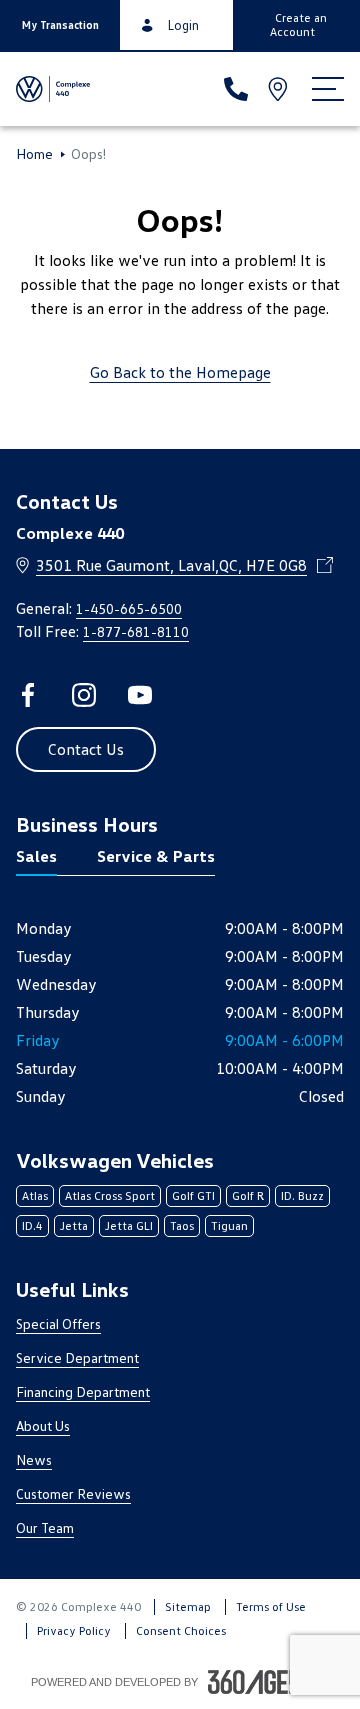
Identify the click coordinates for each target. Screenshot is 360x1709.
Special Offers (58, 1323)
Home (34, 154)
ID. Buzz (302, 1195)
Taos (182, 1225)
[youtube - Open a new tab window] (140, 695)
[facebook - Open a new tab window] (28, 695)
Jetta (74, 1225)
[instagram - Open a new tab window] (84, 695)
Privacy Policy (74, 1630)
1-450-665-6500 (129, 608)
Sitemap (188, 1606)
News (34, 1459)
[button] (60, 25)
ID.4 (32, 1225)
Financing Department (83, 1391)
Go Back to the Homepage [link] (180, 372)
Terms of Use (271, 1606)
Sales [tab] (36, 856)
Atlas (35, 1195)
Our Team (45, 1527)
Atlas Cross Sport (110, 1195)
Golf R (248, 1195)
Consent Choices (181, 1630)
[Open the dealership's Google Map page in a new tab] (280, 89)
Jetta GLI (129, 1225)
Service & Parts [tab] (156, 856)
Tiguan (229, 1225)
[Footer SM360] (269, 1682)
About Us (43, 1425)
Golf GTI (193, 1195)
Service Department (77, 1357)
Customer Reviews (73, 1493)
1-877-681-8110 (136, 631)
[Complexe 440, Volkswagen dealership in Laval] (53, 89)
